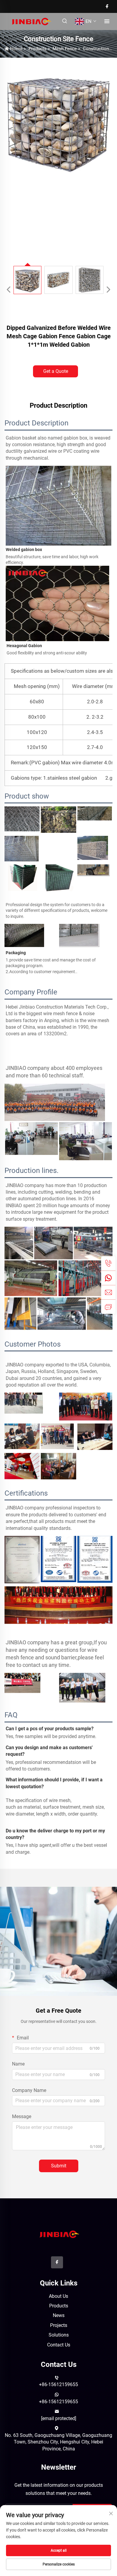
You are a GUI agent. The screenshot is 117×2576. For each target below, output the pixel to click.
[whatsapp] (108, 1278)
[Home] (31, 21)
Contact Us (59, 2345)
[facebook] (107, 6)
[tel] (108, 1263)
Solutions (59, 2335)
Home (16, 49)
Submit (59, 2166)
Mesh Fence (65, 49)
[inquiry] (108, 1307)
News (59, 2315)
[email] (108, 1292)
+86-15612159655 (58, 2384)
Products (37, 49)
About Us (58, 2296)
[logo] (59, 2234)
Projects (59, 2325)
